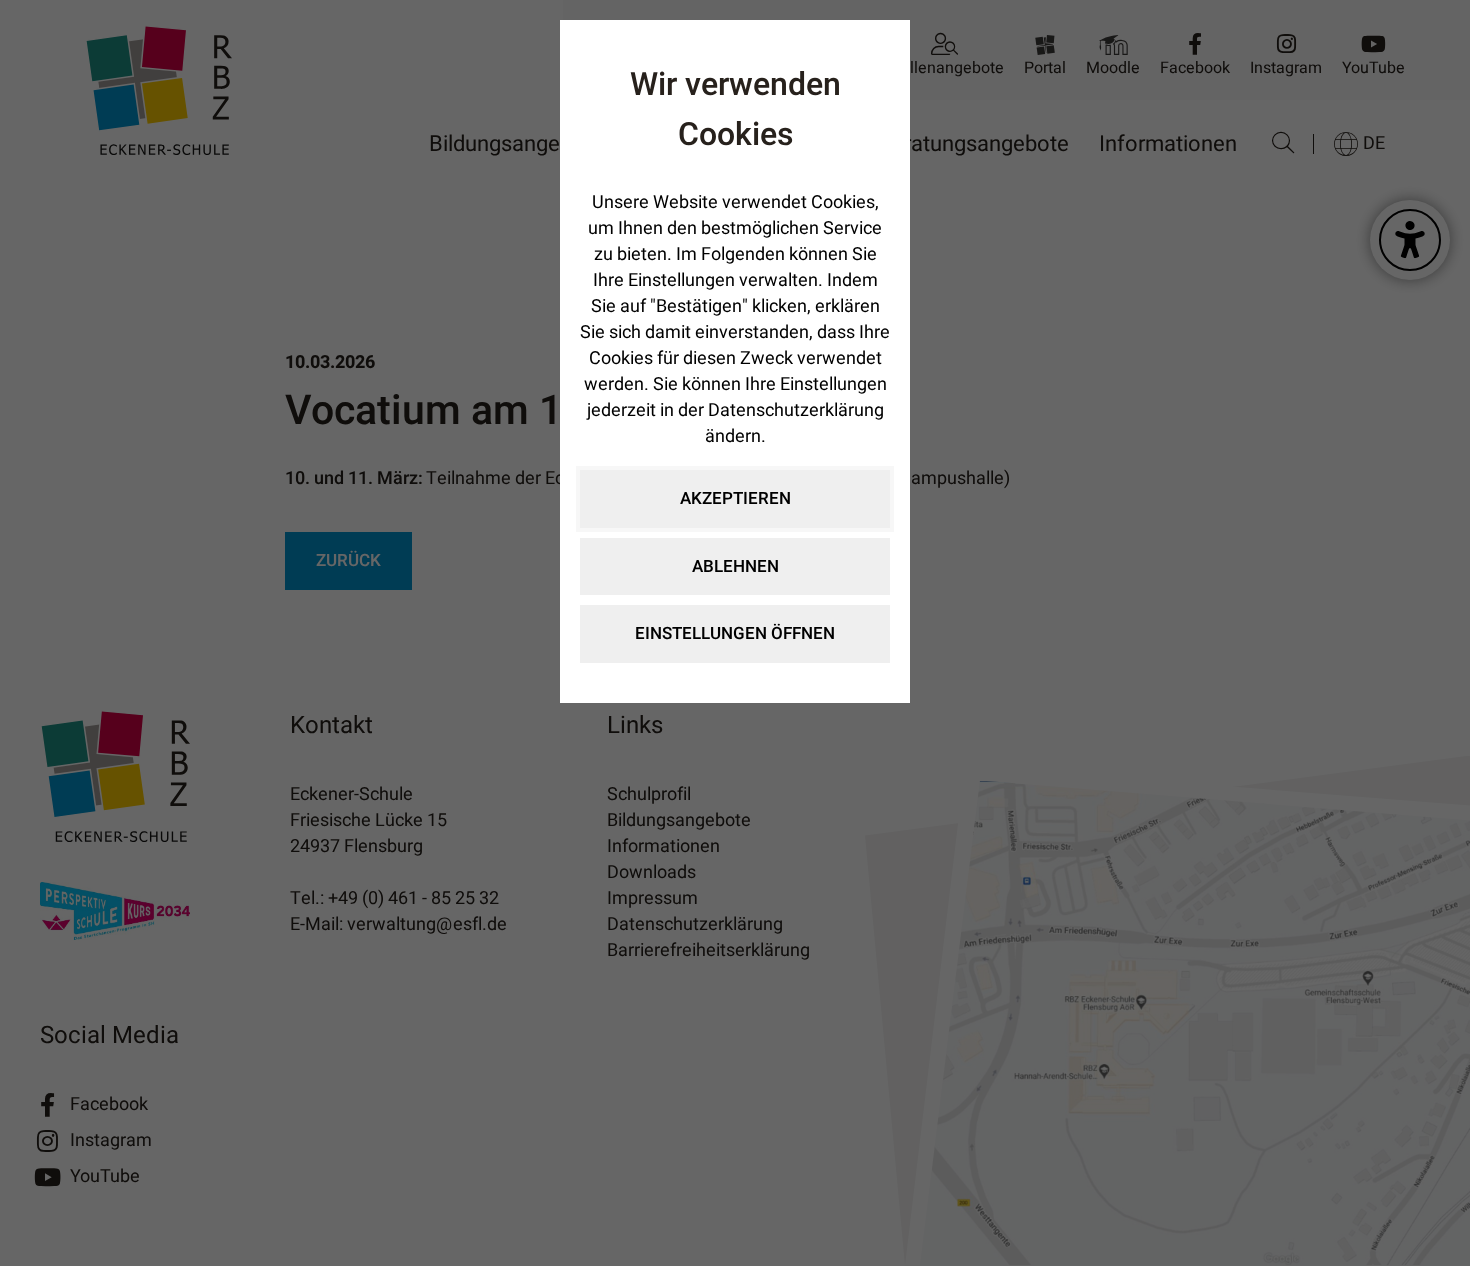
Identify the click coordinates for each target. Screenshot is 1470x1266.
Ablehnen (735, 566)
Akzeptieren (735, 498)
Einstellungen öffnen (735, 633)
